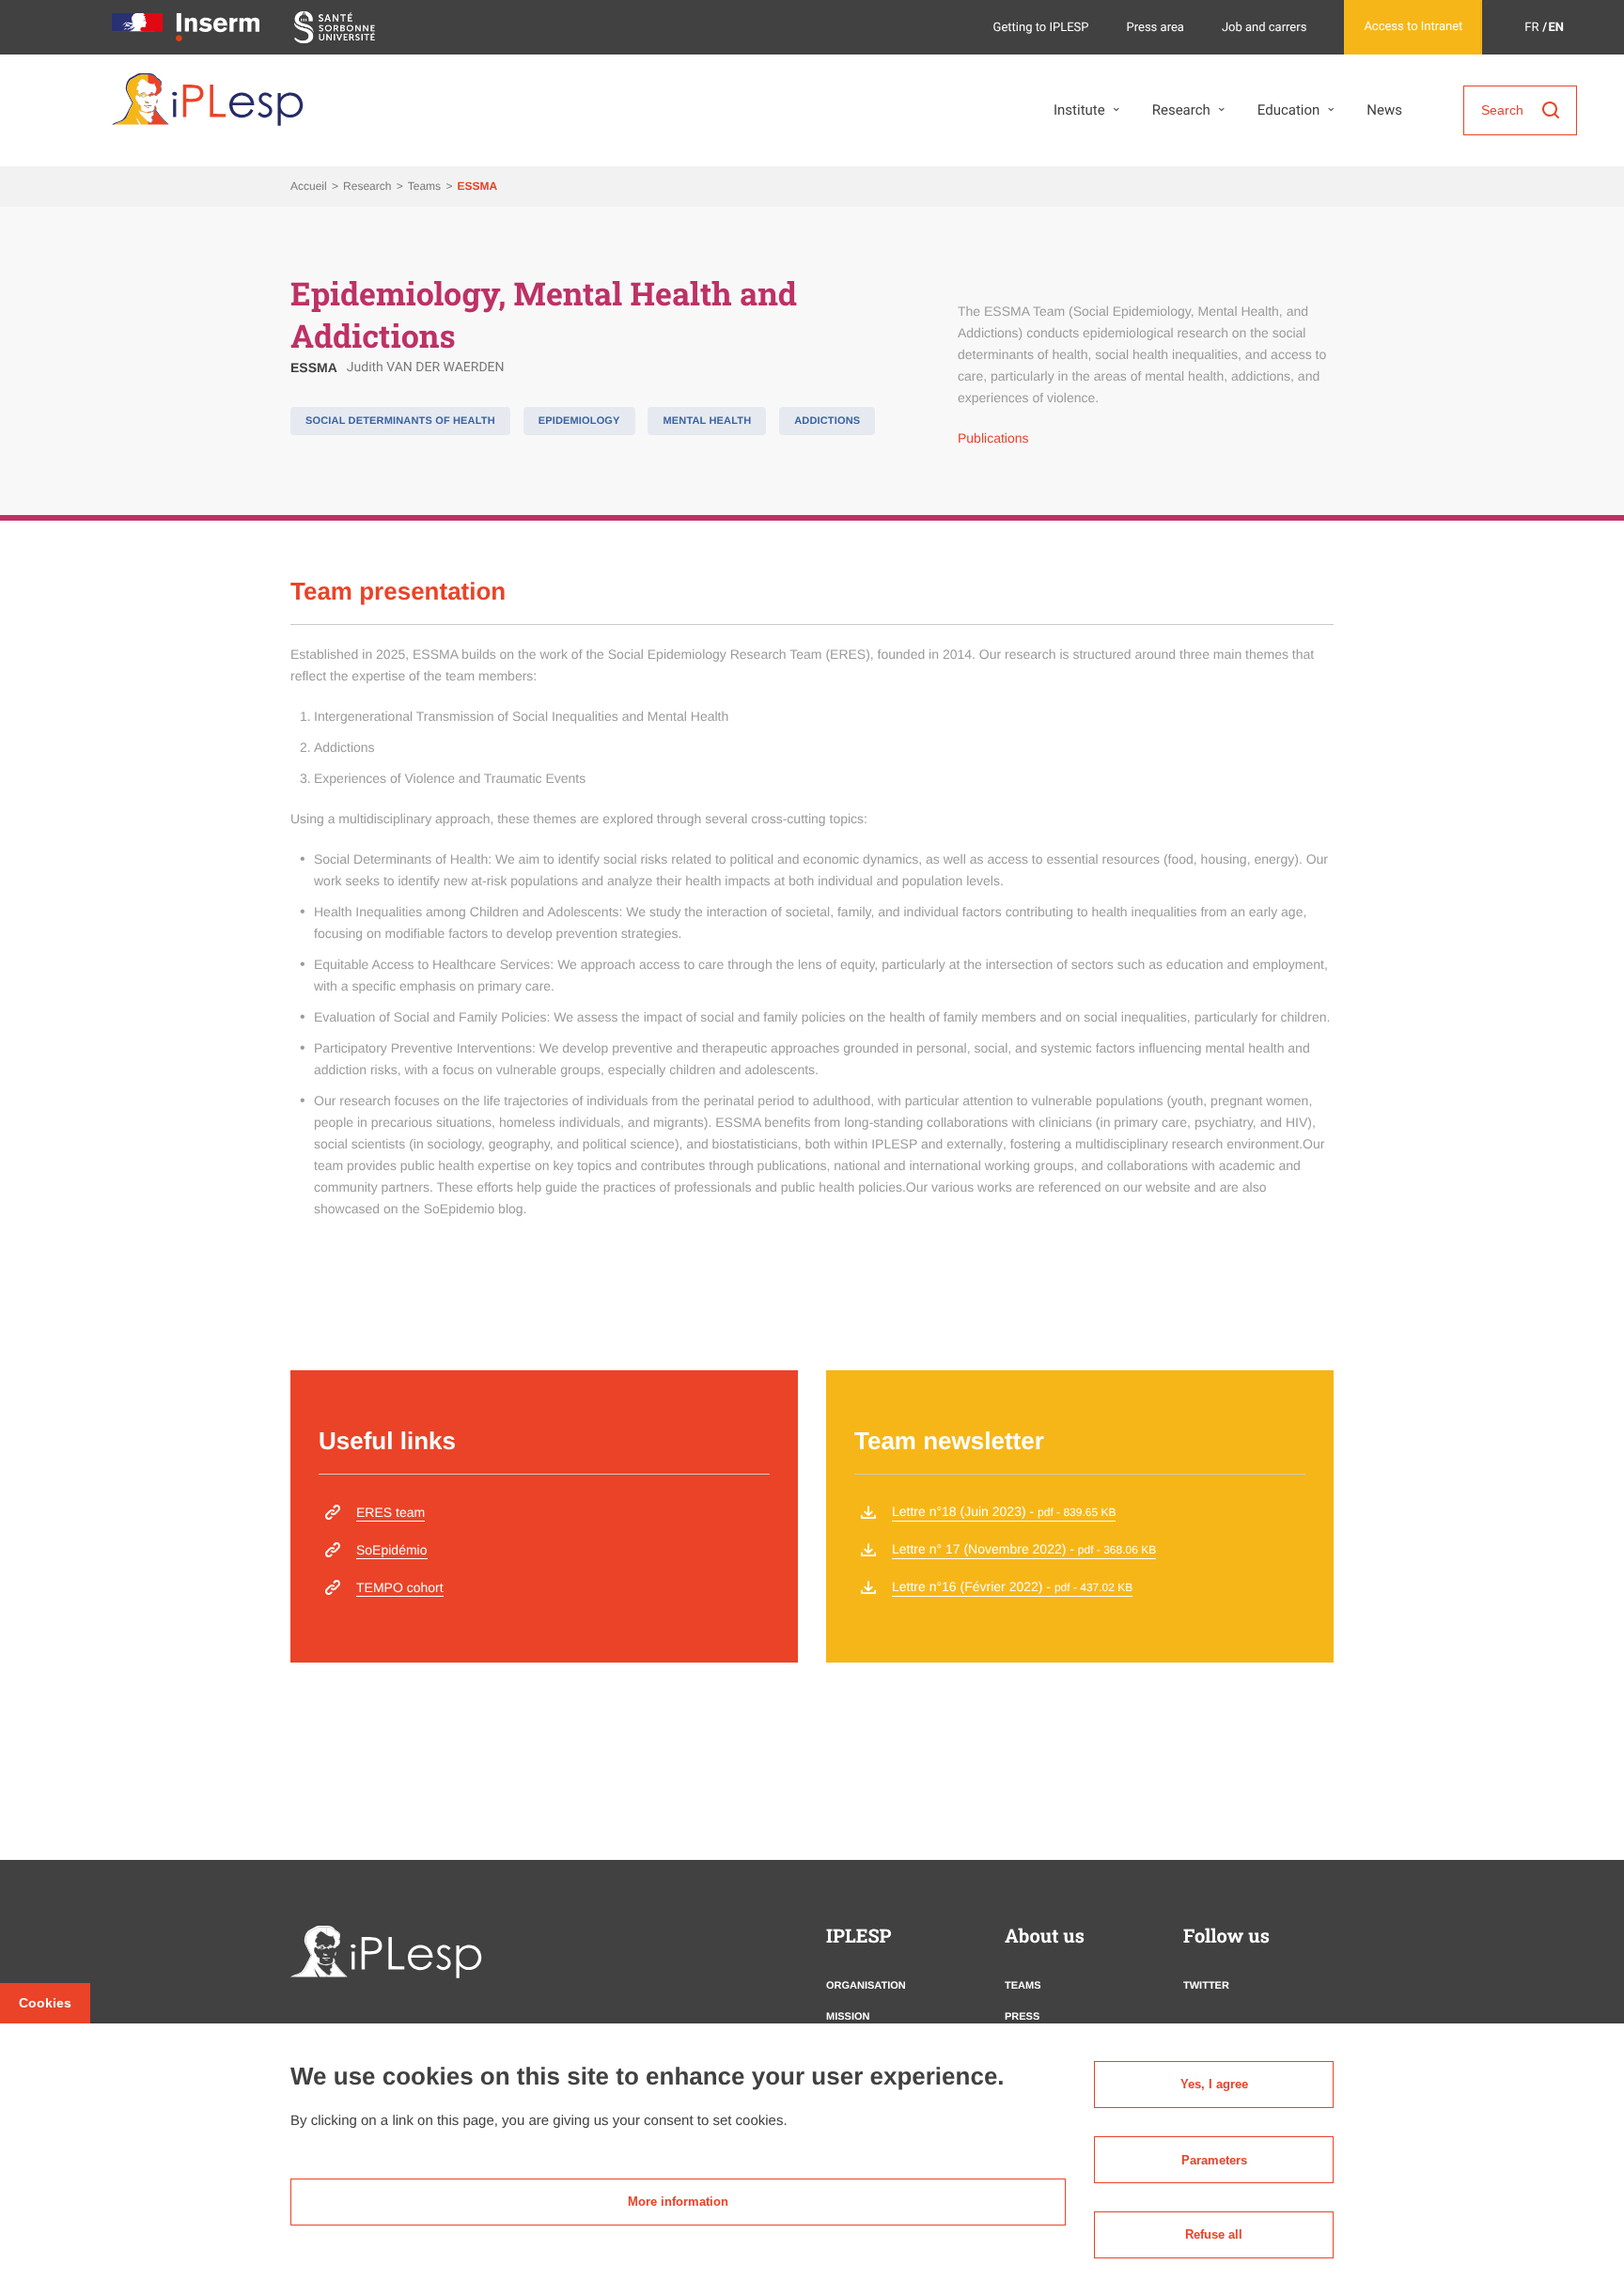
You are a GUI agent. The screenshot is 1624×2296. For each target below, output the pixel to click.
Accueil (310, 186)
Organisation (866, 1986)
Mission (848, 2017)
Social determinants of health (400, 421)
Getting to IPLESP (1041, 28)
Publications (993, 438)
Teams (426, 186)
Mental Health (707, 421)
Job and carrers (1265, 28)
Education (1289, 110)
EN (1557, 28)
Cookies (45, 2003)
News (1384, 110)
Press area (1156, 28)
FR (1531, 28)
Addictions (827, 421)
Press (1022, 2017)
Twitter (1206, 1986)
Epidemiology (579, 421)
